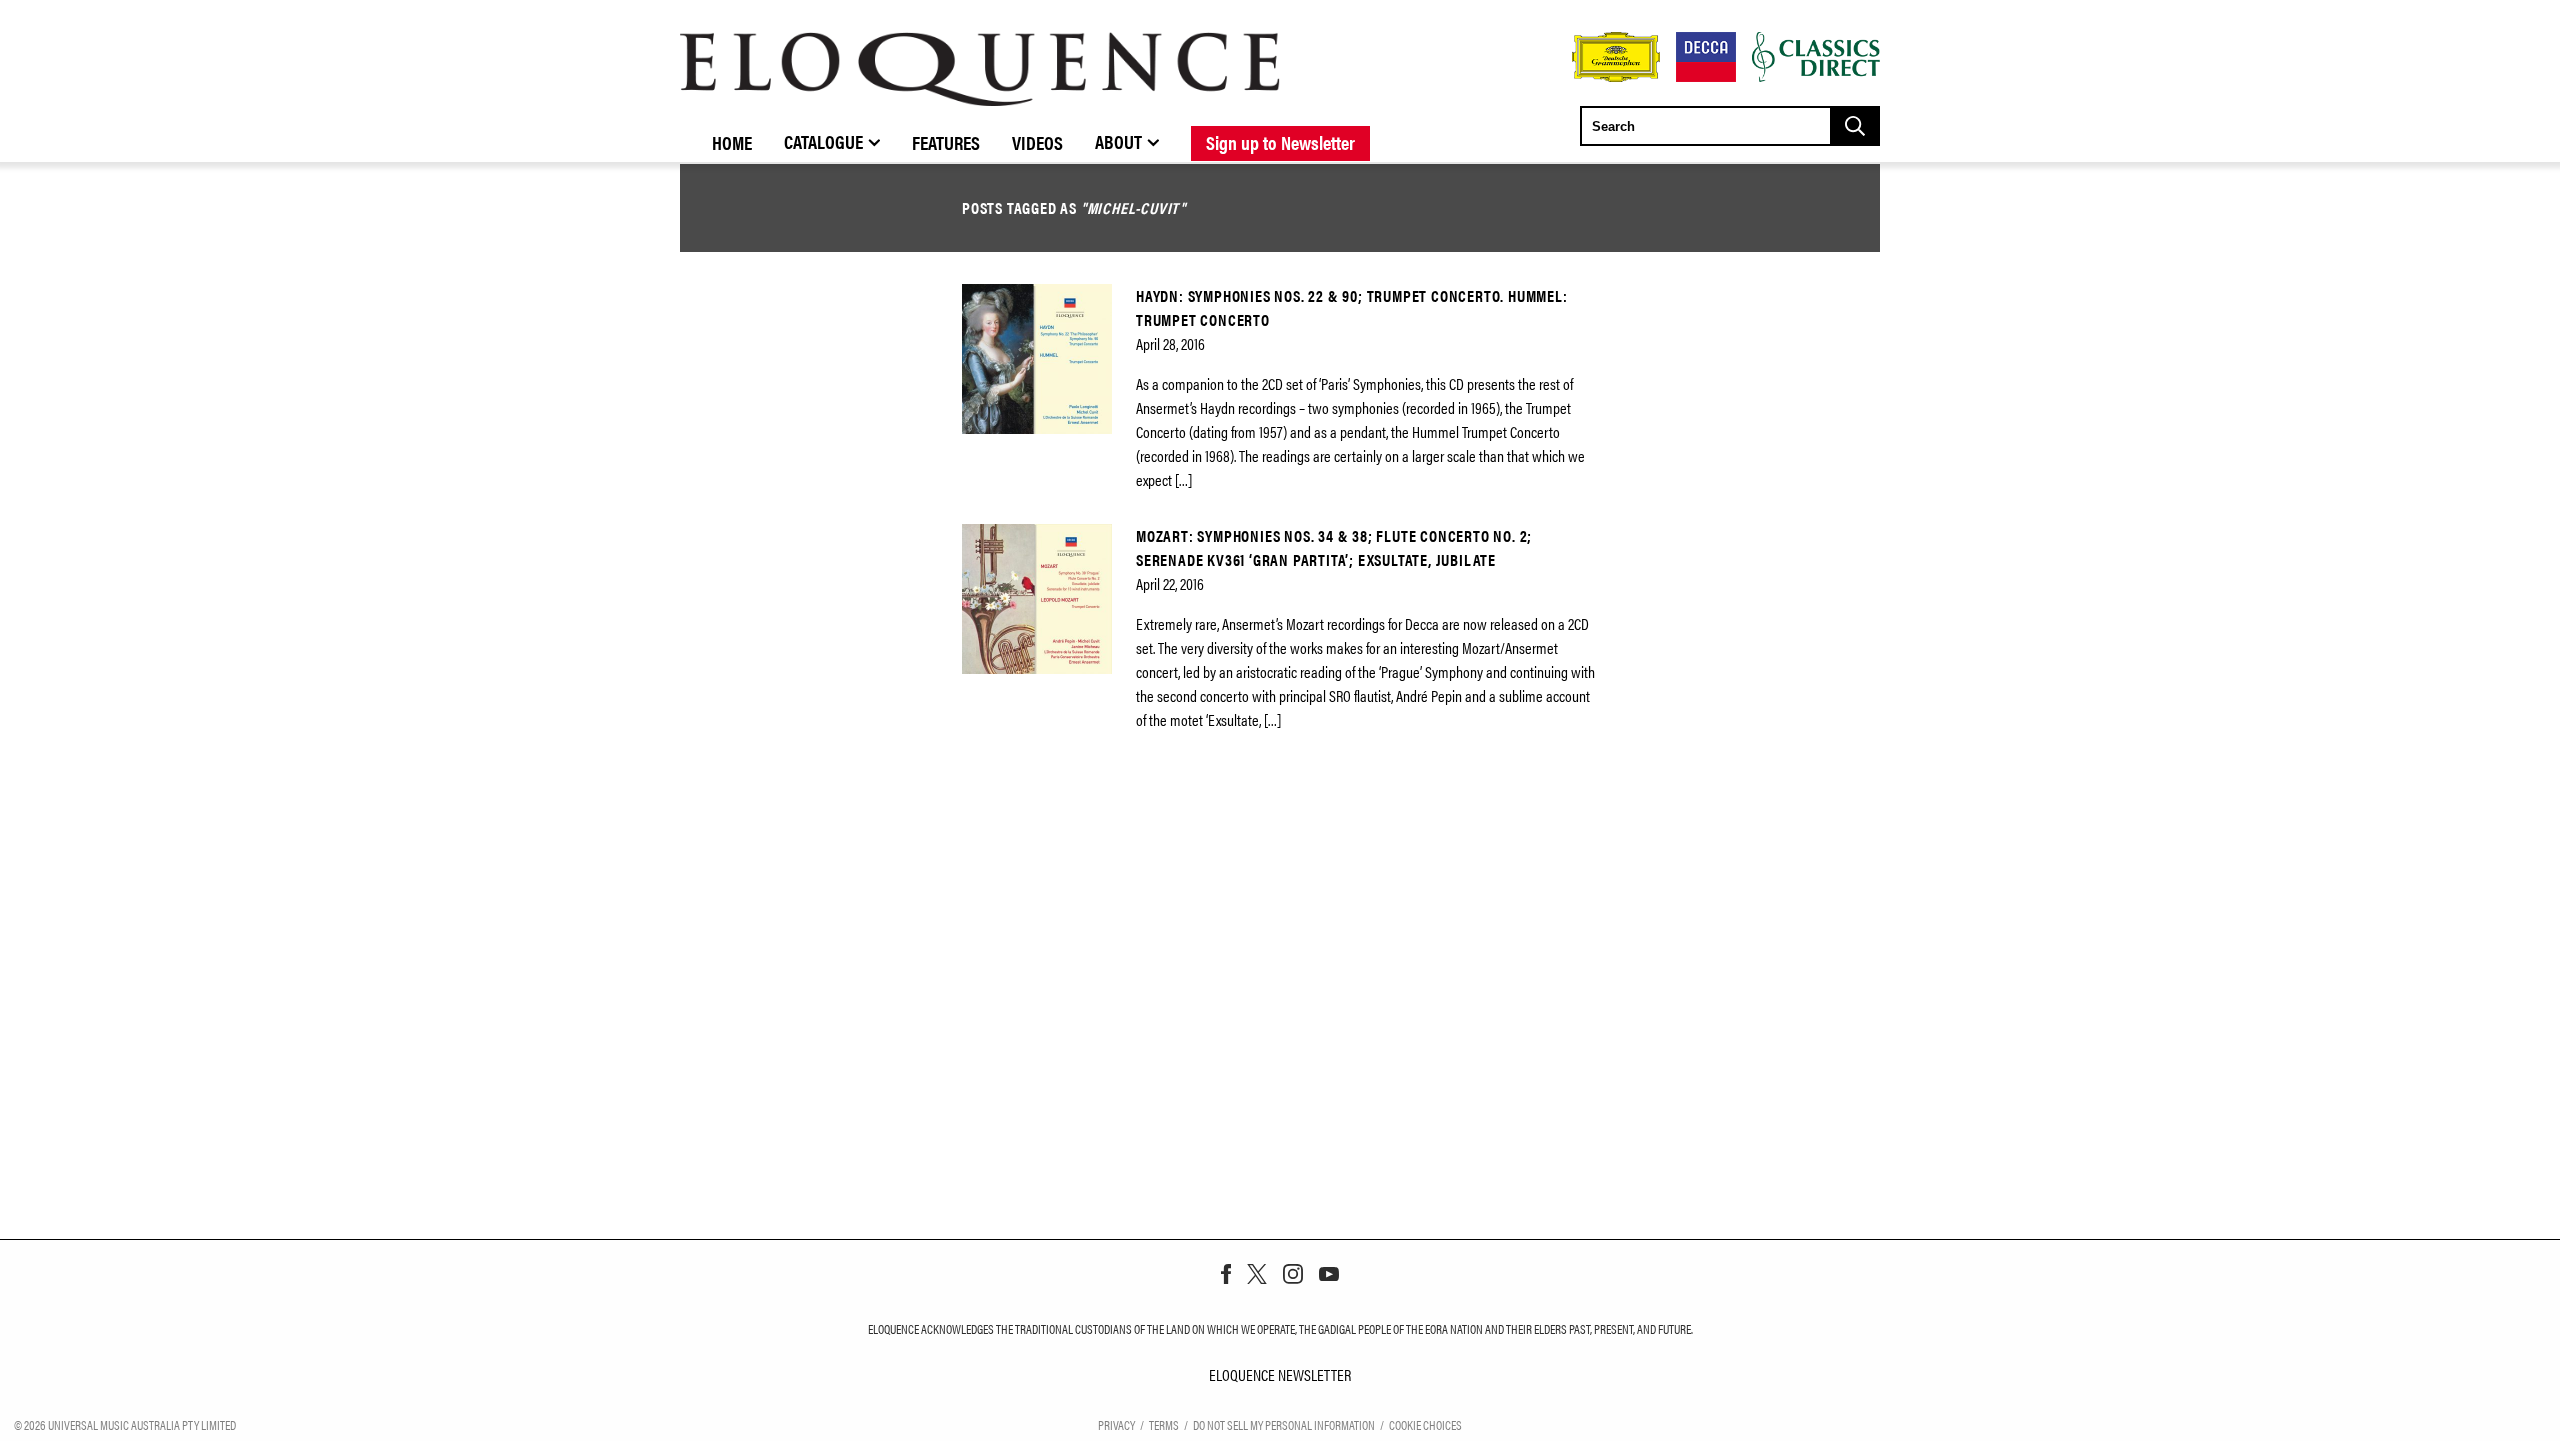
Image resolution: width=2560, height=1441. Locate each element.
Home (732, 142)
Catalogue (823, 141)
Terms (1164, 1424)
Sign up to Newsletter (1280, 142)
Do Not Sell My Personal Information (1284, 1424)
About (1118, 141)
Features (946, 142)
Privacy (1116, 1424)
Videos (1037, 142)
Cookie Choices (1425, 1424)
